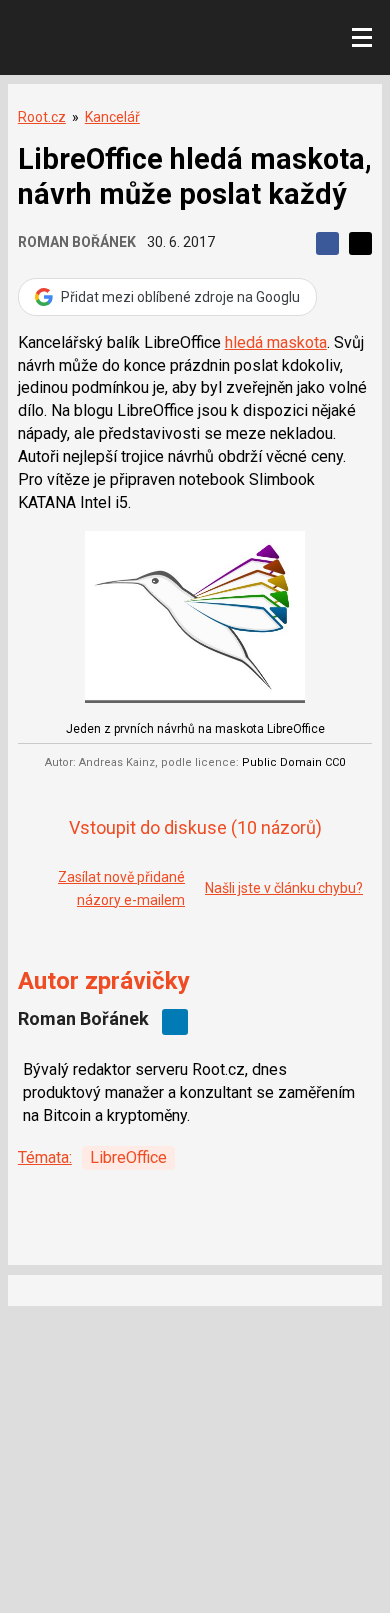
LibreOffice (128, 1157)
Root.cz (42, 117)
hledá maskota (276, 342)
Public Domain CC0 (293, 762)
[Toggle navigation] (362, 38)
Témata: (45, 1157)
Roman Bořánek (77, 242)
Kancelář (112, 117)
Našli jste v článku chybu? (284, 888)
